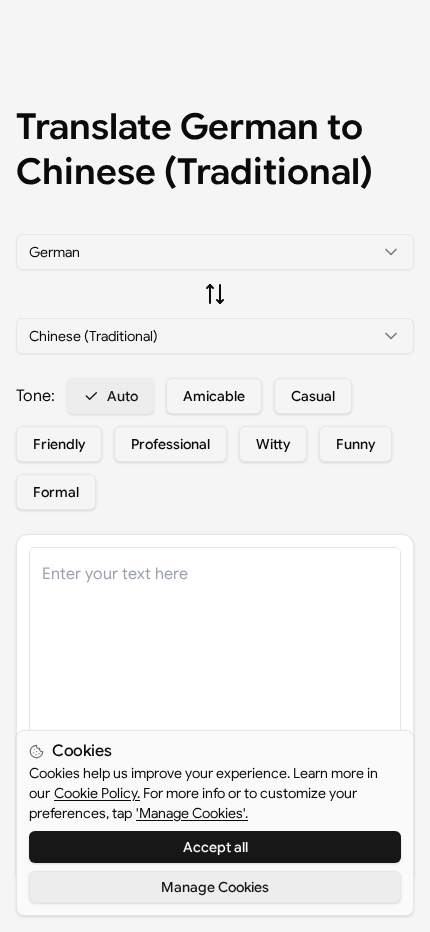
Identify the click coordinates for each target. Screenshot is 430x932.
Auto (122, 396)
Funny (355, 444)
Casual (313, 396)
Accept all (215, 847)
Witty (273, 444)
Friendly (59, 444)
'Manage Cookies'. (192, 813)
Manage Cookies (215, 887)
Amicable (214, 396)
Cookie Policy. (97, 793)
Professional (170, 444)
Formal (56, 492)
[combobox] (215, 252)
